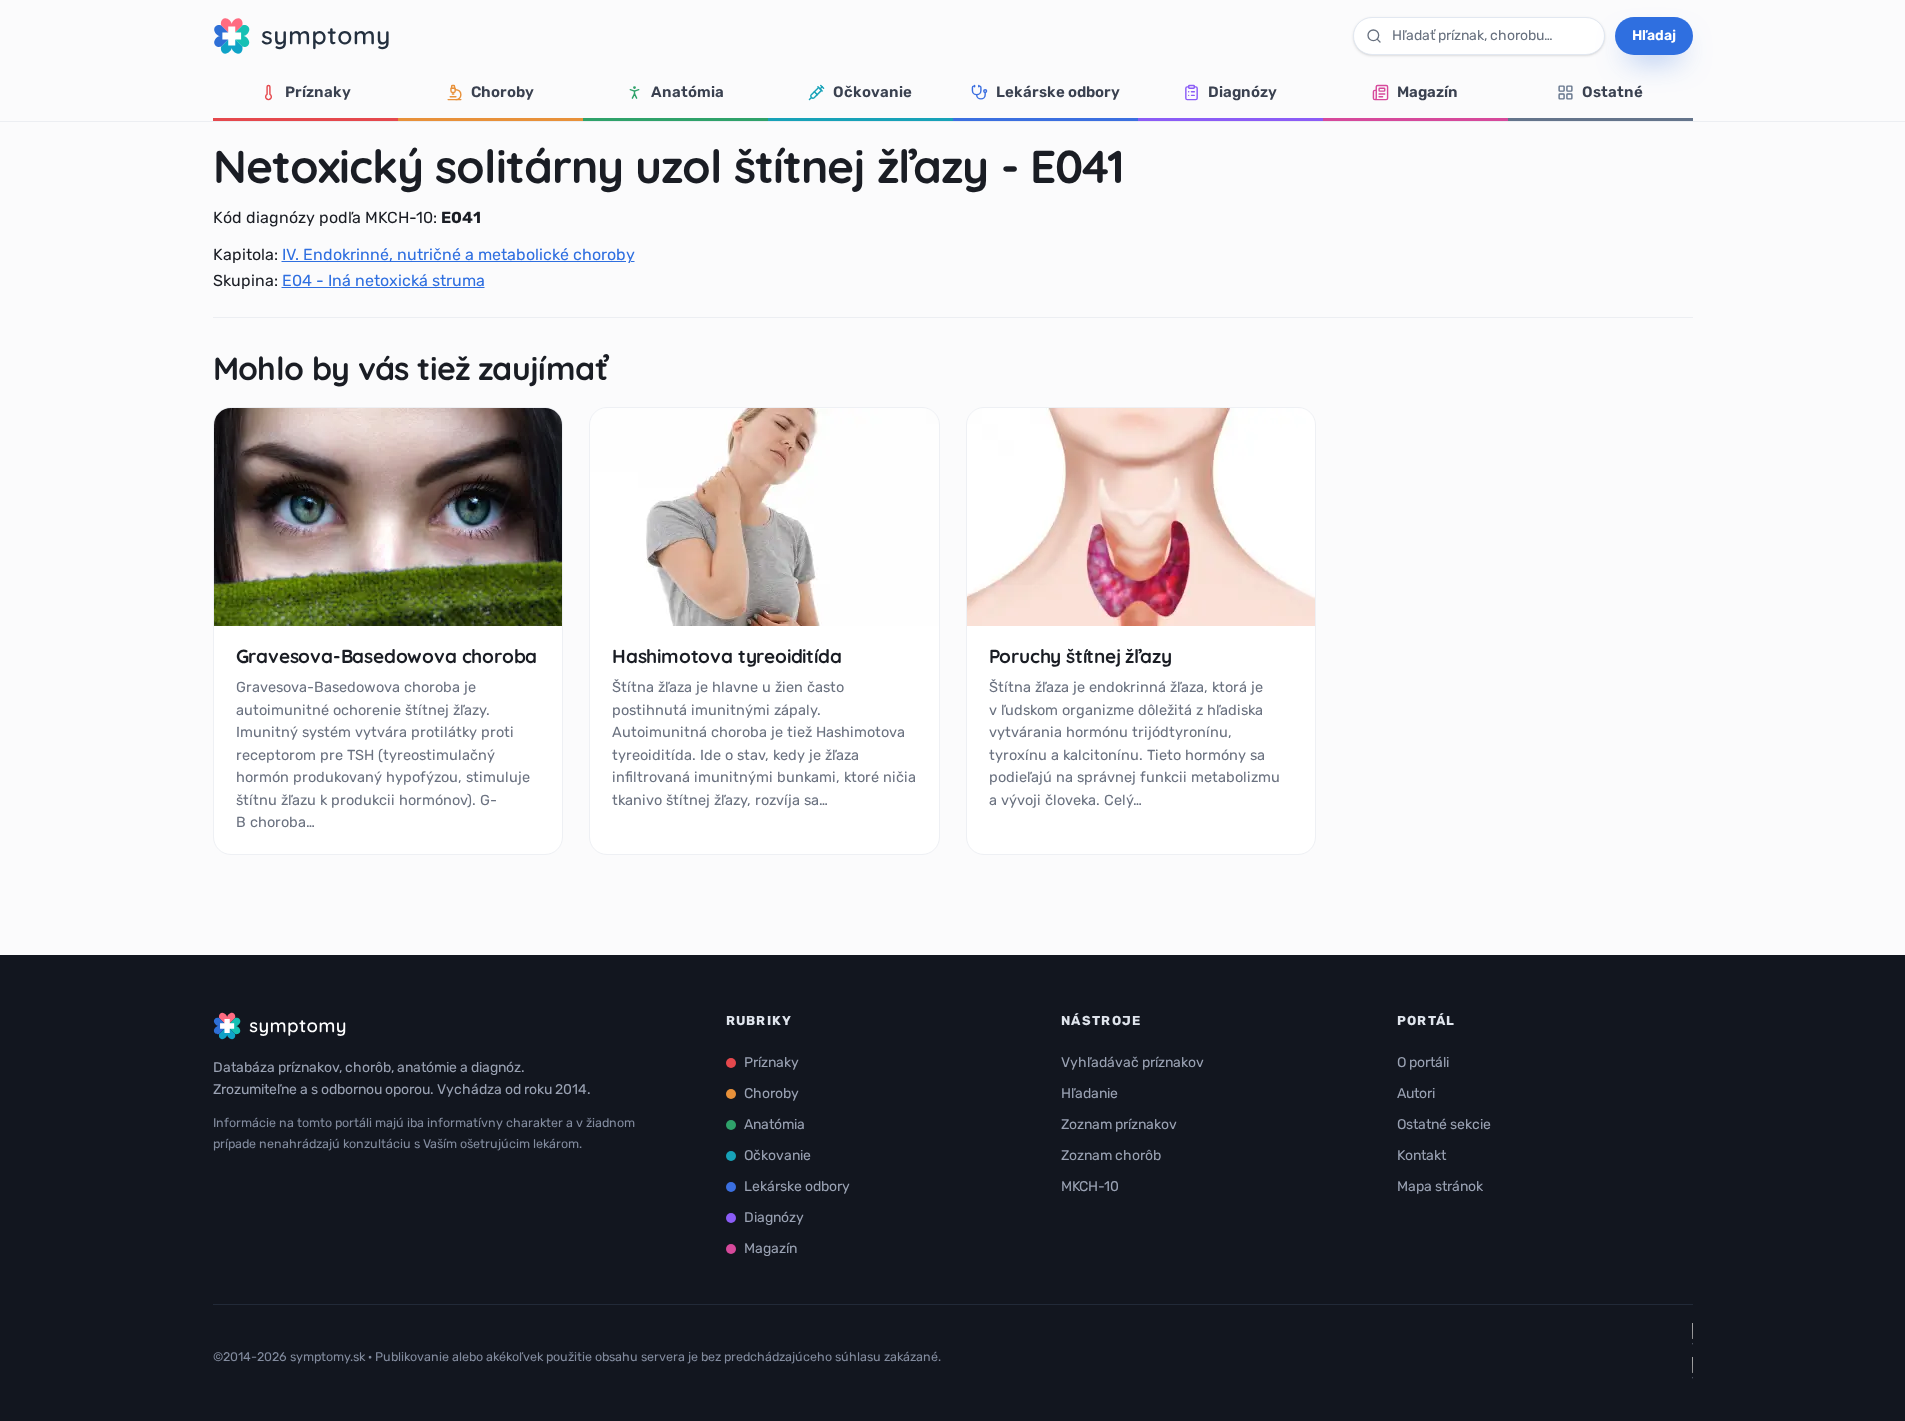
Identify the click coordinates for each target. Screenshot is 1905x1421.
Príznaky (318, 92)
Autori (1416, 1093)
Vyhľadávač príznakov (1132, 1062)
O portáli (1423, 1062)
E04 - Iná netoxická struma (383, 280)
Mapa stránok (1440, 1186)
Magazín (1427, 92)
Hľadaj (1654, 35)
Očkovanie (872, 92)
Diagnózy (1242, 92)
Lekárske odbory (1058, 92)
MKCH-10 (1090, 1186)
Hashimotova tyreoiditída (726, 656)
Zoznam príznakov (1119, 1124)
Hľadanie (1089, 1093)
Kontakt (1421, 1155)
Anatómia (687, 92)
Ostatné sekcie (1444, 1124)
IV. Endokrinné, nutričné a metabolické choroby (458, 254)
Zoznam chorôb (1111, 1155)
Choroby (502, 92)
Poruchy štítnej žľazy (1080, 656)
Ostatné (1612, 92)
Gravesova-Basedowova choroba (387, 656)
